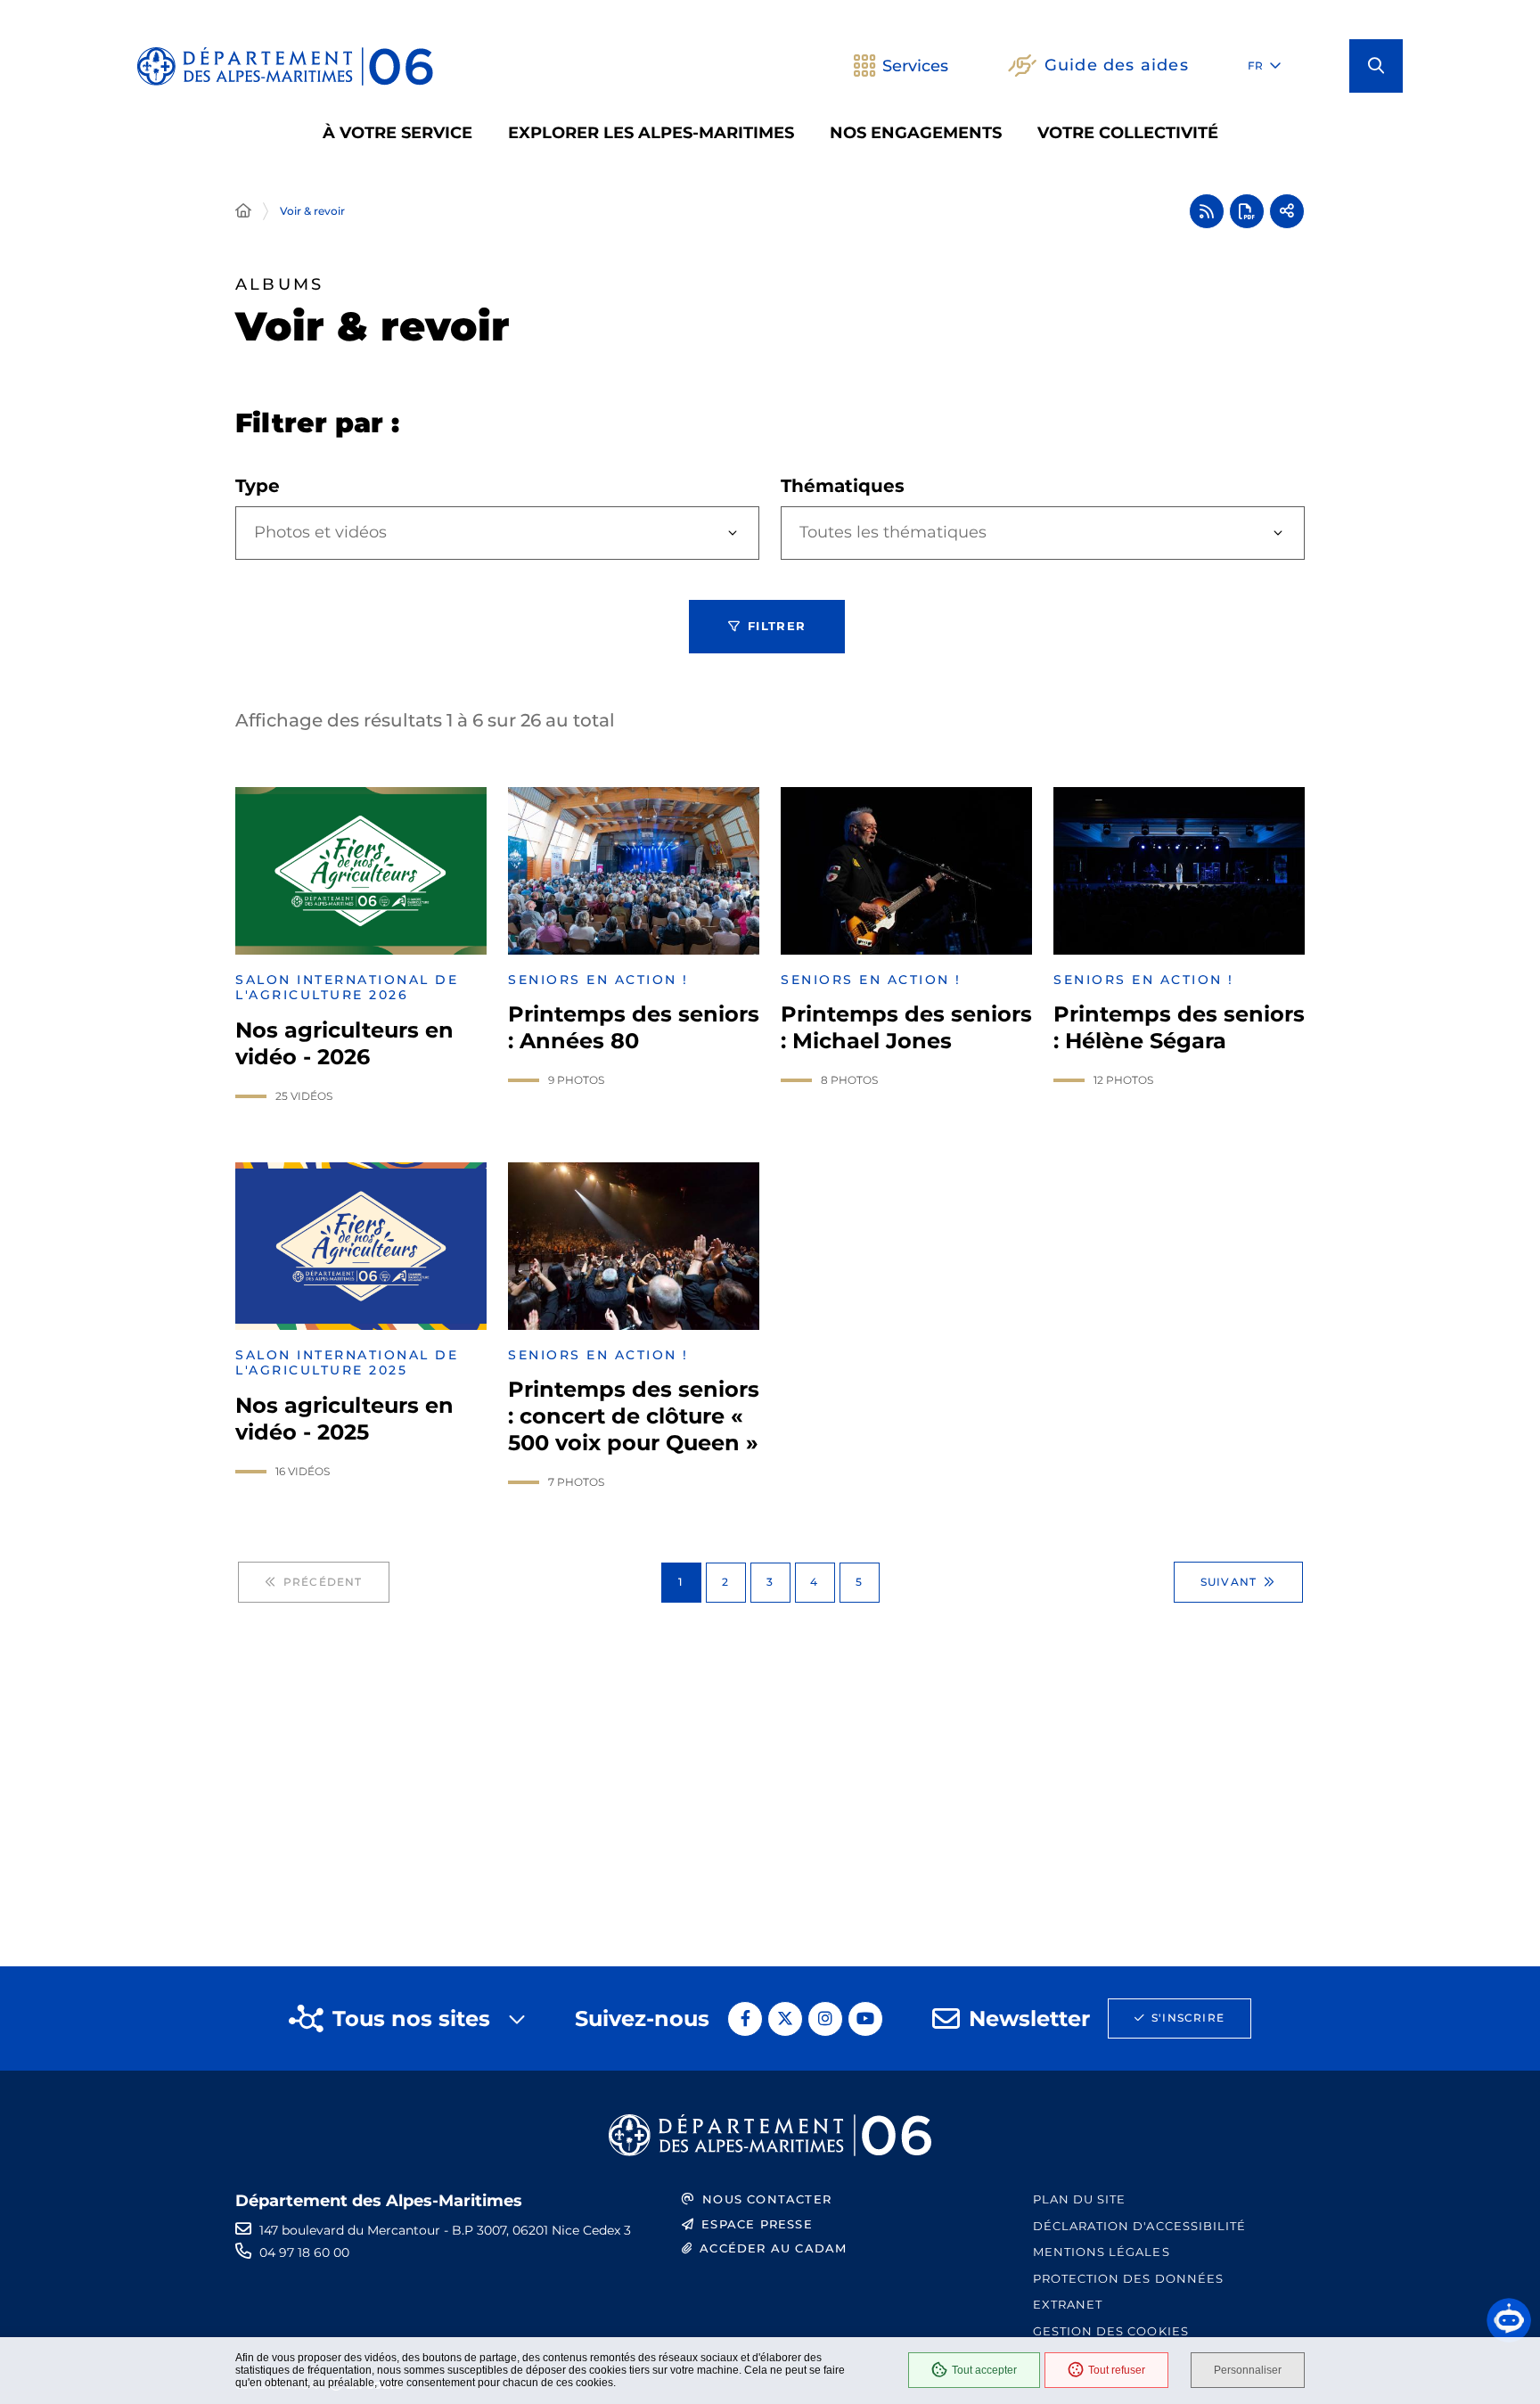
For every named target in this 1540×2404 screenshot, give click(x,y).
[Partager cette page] (1287, 211)
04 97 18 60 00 (304, 2252)
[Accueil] (243, 211)
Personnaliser (1248, 2370)
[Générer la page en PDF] (1247, 211)
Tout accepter (984, 2370)
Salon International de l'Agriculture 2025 (347, 1363)
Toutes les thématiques (893, 532)
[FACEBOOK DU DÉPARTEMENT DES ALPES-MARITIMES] (745, 2019)
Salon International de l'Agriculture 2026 (347, 988)
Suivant (1229, 1582)
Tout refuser (1117, 2370)
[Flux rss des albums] (1207, 211)
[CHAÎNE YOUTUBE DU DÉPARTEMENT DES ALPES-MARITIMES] (865, 2019)
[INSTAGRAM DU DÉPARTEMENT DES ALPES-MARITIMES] (825, 2019)
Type (258, 486)
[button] (1376, 66)
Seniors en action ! (598, 980)
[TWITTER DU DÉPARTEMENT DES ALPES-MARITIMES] (785, 2019)
